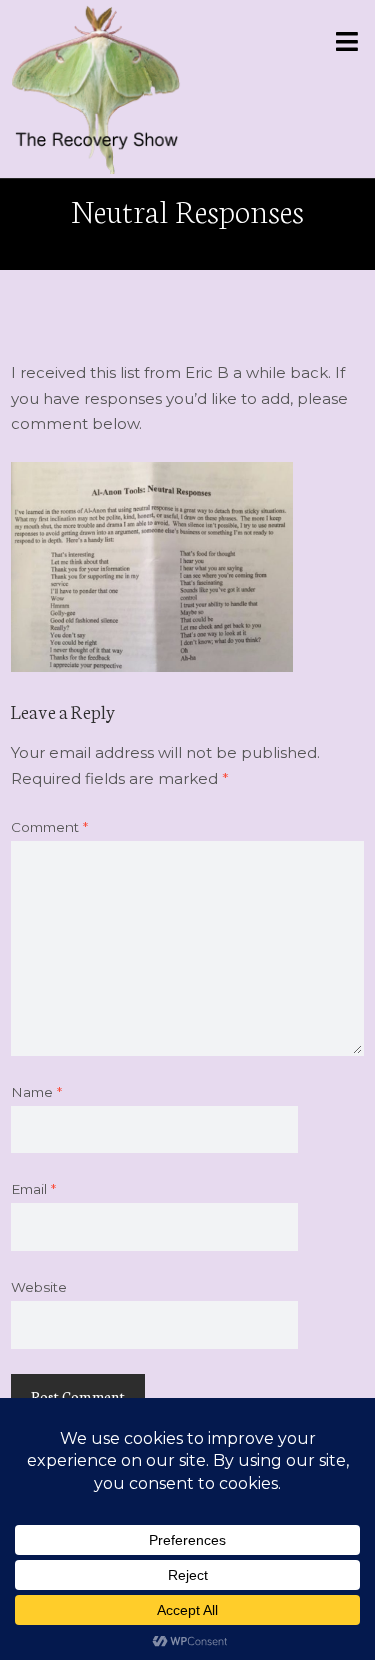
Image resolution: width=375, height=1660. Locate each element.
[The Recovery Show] (96, 89)
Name (36, 1092)
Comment (49, 827)
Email (33, 1189)
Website (39, 1287)
